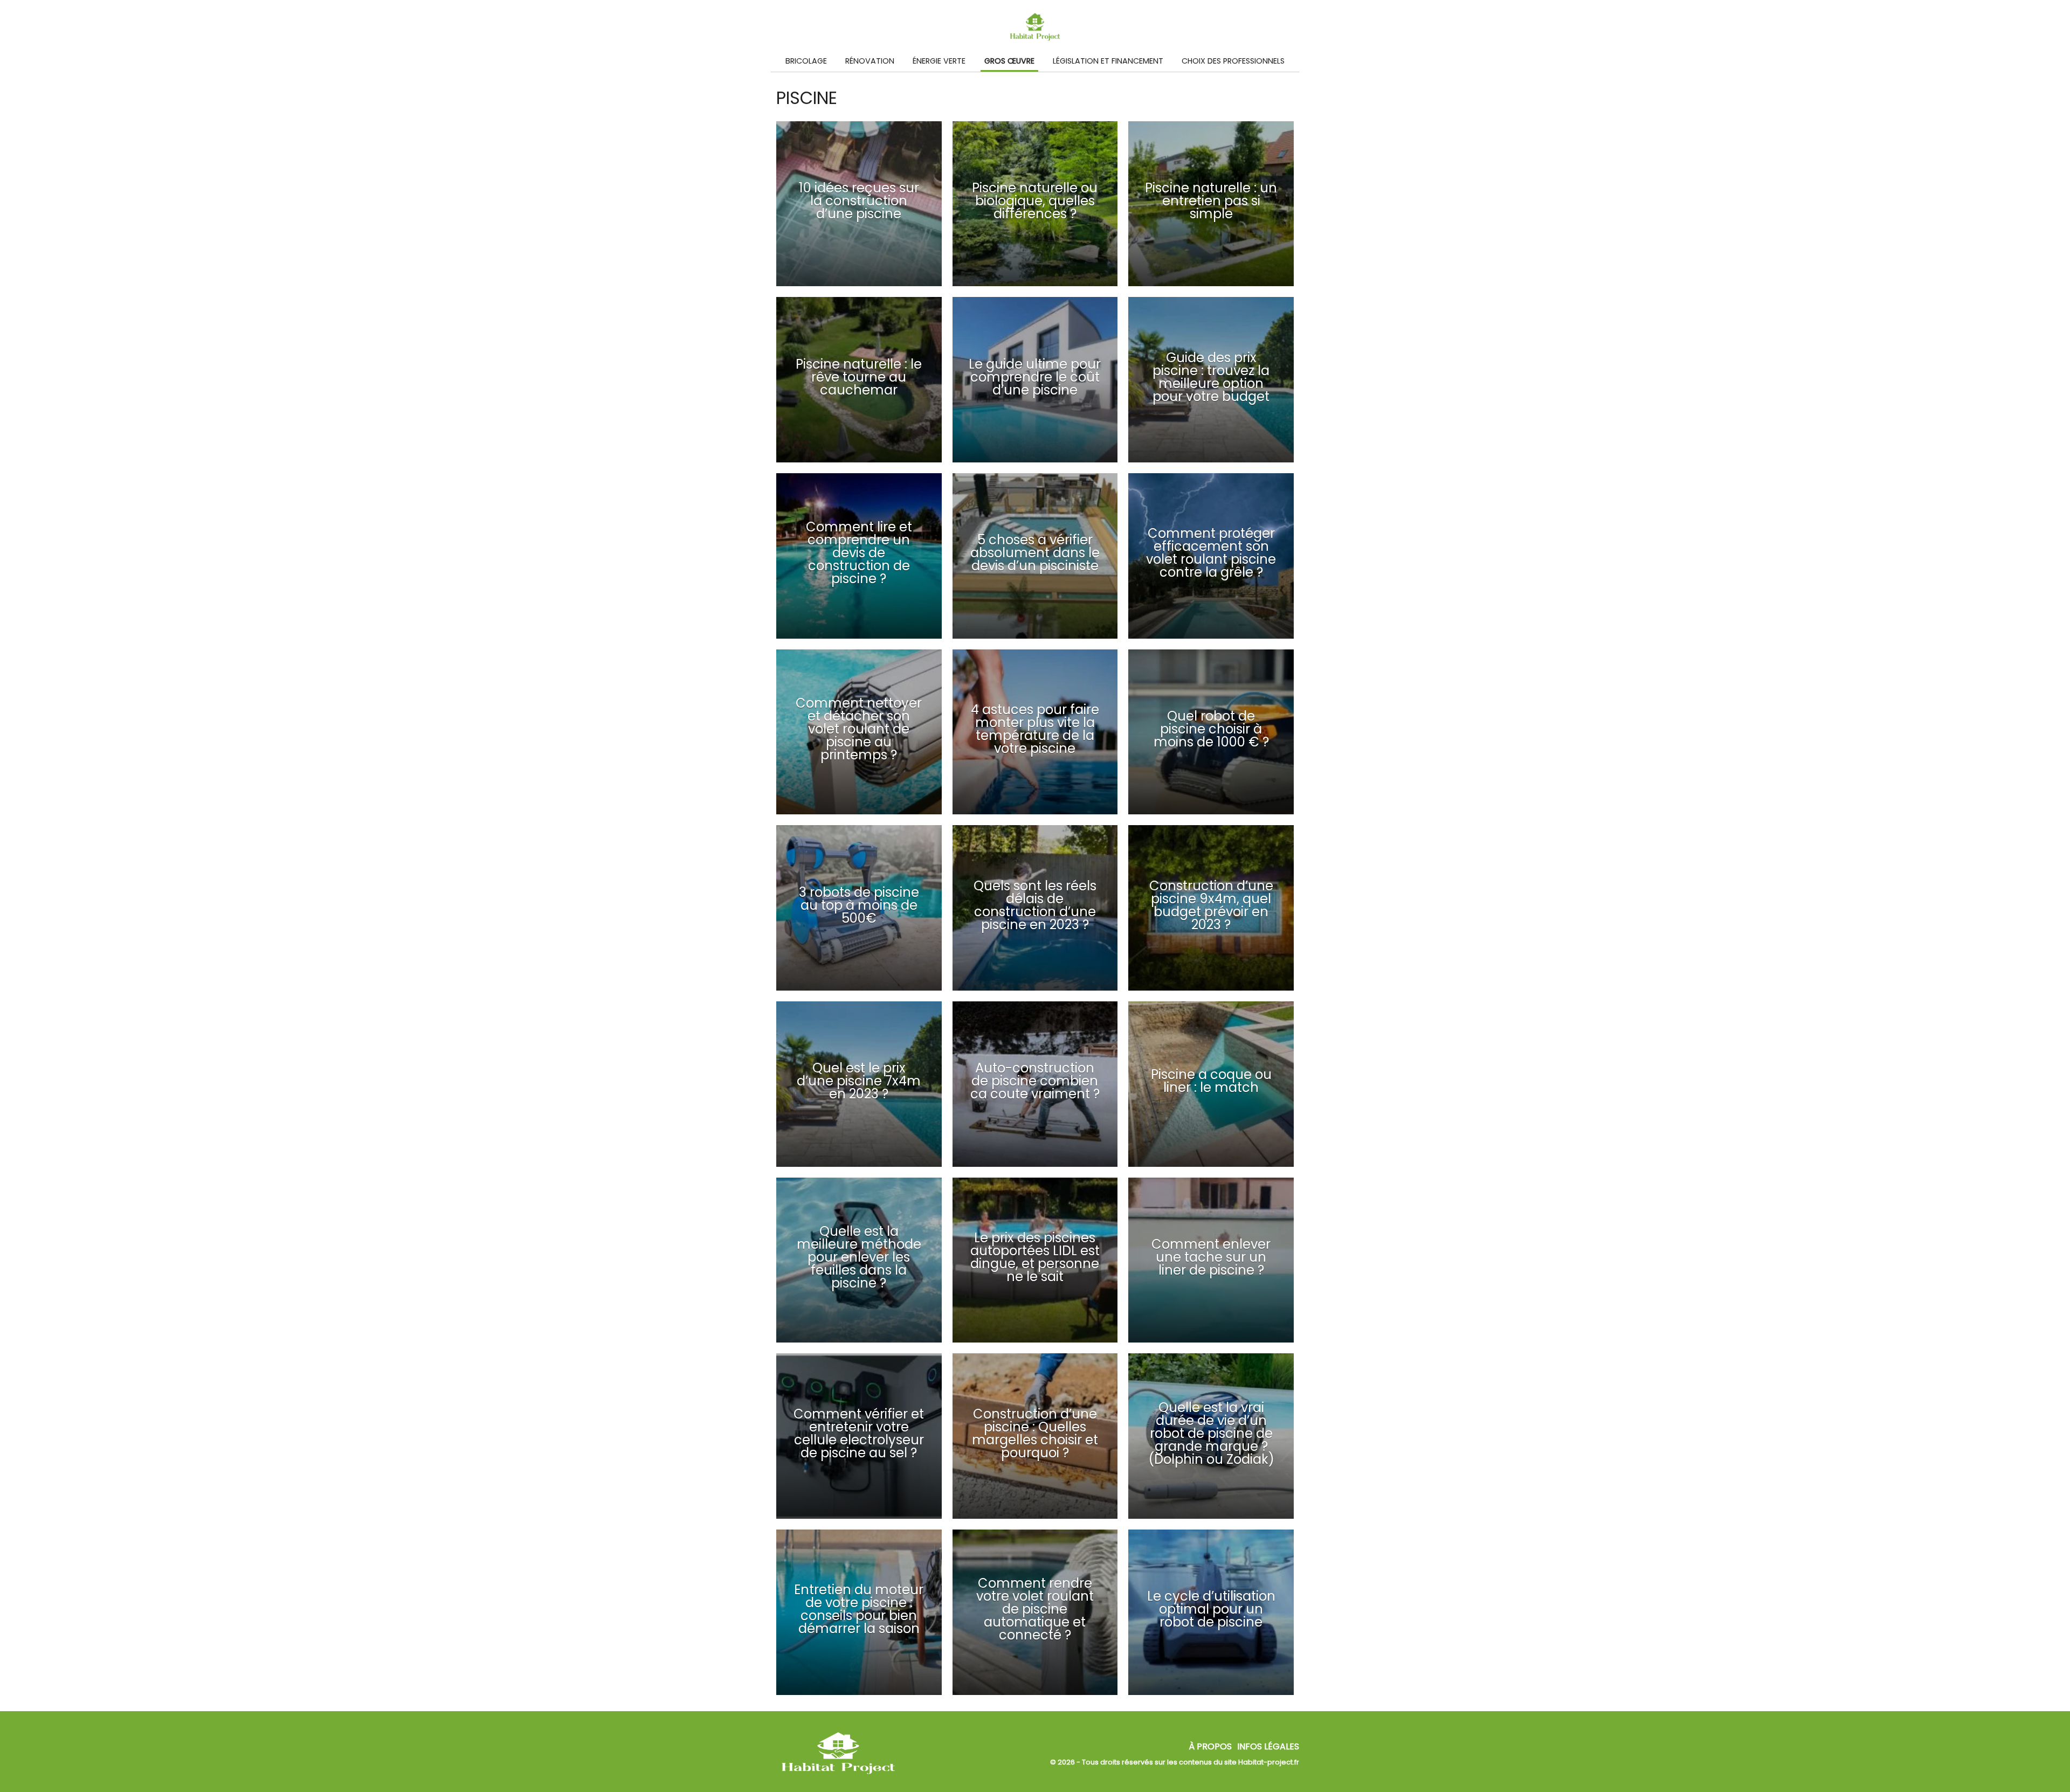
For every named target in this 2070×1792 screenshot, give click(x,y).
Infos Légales (1268, 1746)
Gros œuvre (1009, 61)
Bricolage (806, 61)
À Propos (1210, 1746)
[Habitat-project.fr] (838, 1774)
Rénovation (870, 61)
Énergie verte (939, 61)
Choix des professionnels (1233, 61)
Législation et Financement (1108, 61)
